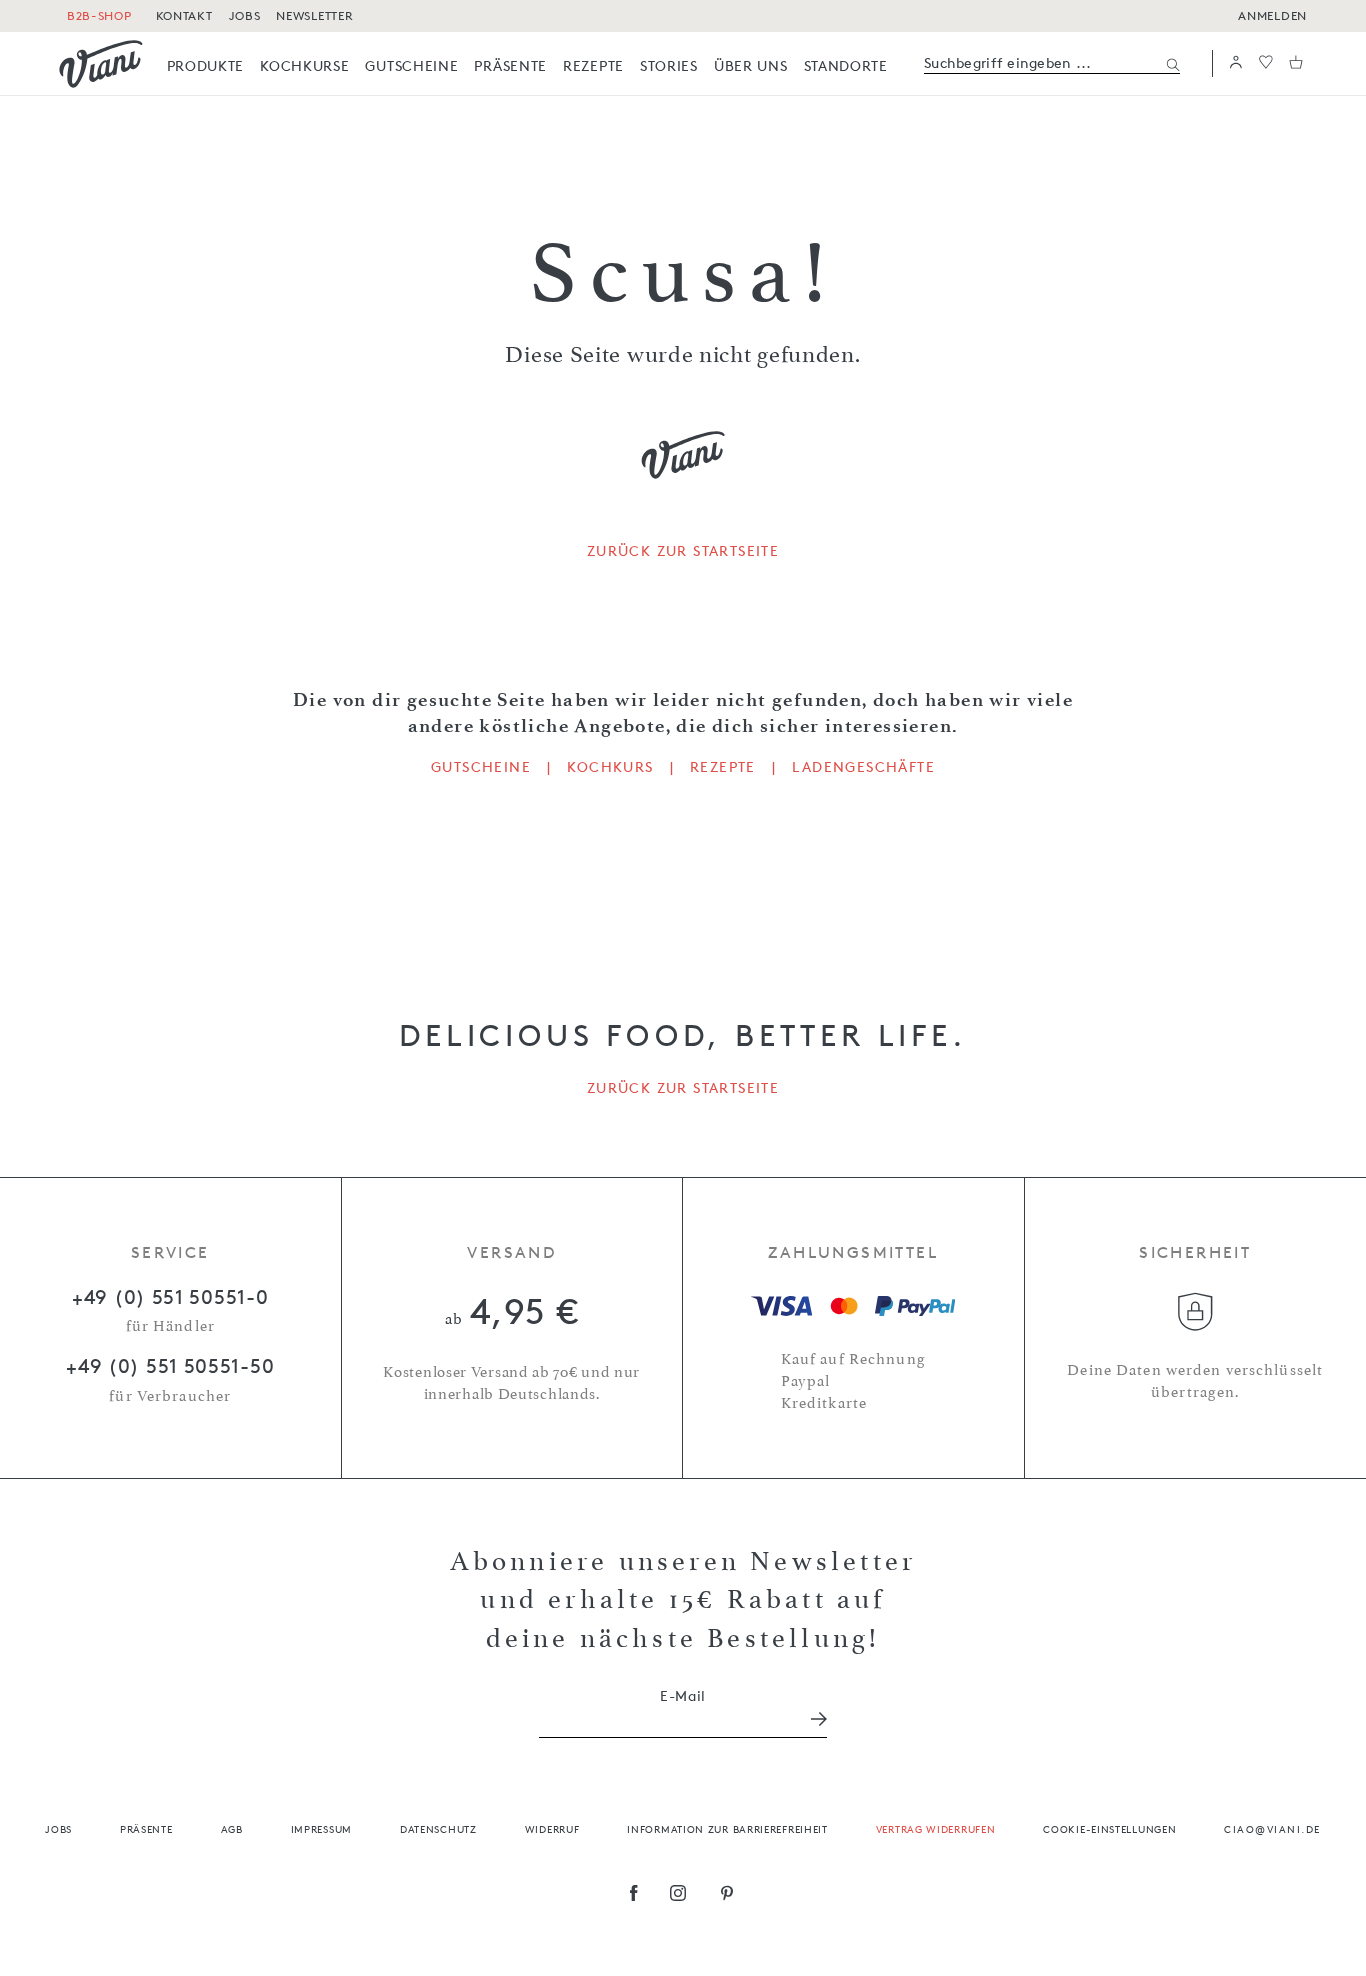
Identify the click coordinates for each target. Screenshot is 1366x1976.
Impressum (321, 1828)
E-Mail (683, 1695)
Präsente (146, 1828)
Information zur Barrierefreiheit (727, 1828)
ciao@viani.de (1272, 1828)
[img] (101, 64)
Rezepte (723, 767)
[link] (206, 65)
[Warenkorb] (1296, 63)
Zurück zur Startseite (683, 551)
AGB (232, 1828)
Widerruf (552, 1828)
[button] (1236, 63)
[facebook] (634, 1895)
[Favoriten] (1266, 63)
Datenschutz (438, 1828)
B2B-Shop (99, 15)
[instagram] (678, 1895)
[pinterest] (727, 1895)
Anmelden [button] (1272, 15)
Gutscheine (481, 767)
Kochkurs (610, 767)
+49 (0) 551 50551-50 (170, 1366)
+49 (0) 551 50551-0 (170, 1297)
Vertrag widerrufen (936, 1828)
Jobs (58, 1828)
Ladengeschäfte (863, 767)
